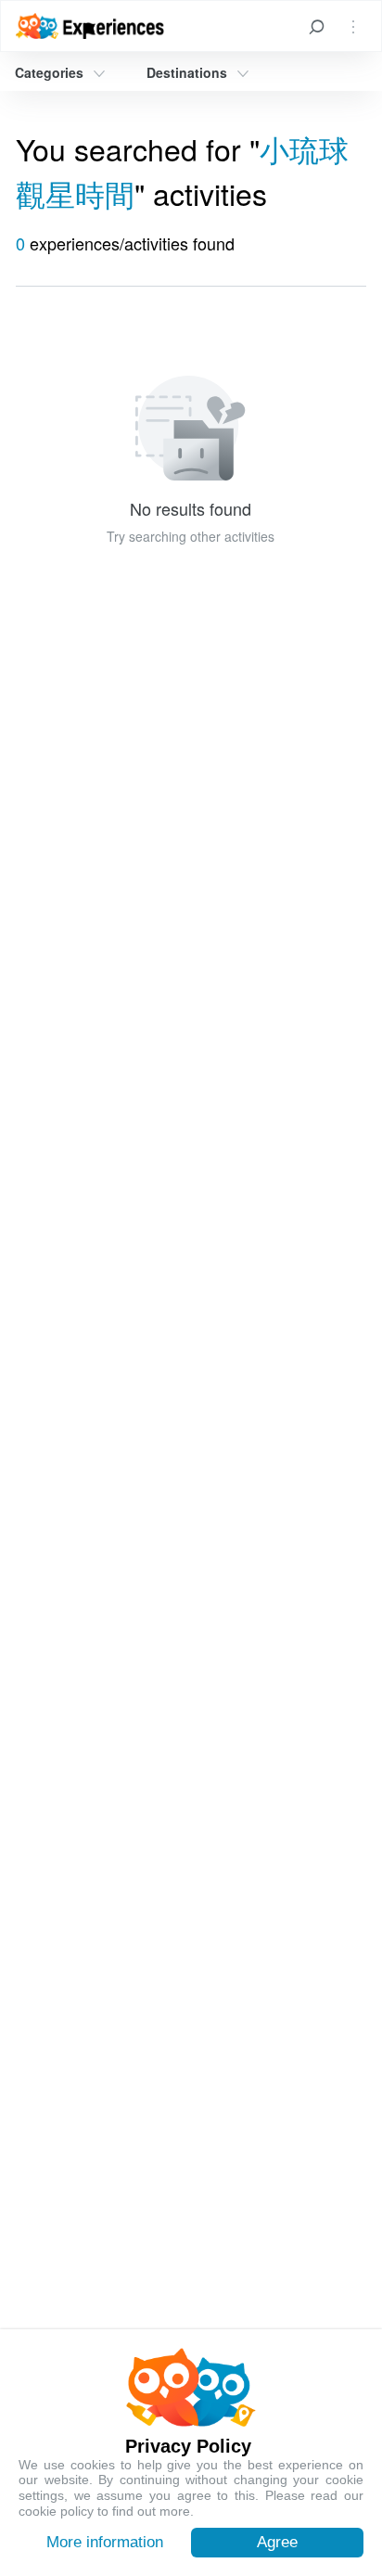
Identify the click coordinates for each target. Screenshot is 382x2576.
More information (105, 2542)
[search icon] (316, 26)
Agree (277, 2542)
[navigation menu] (353, 26)
